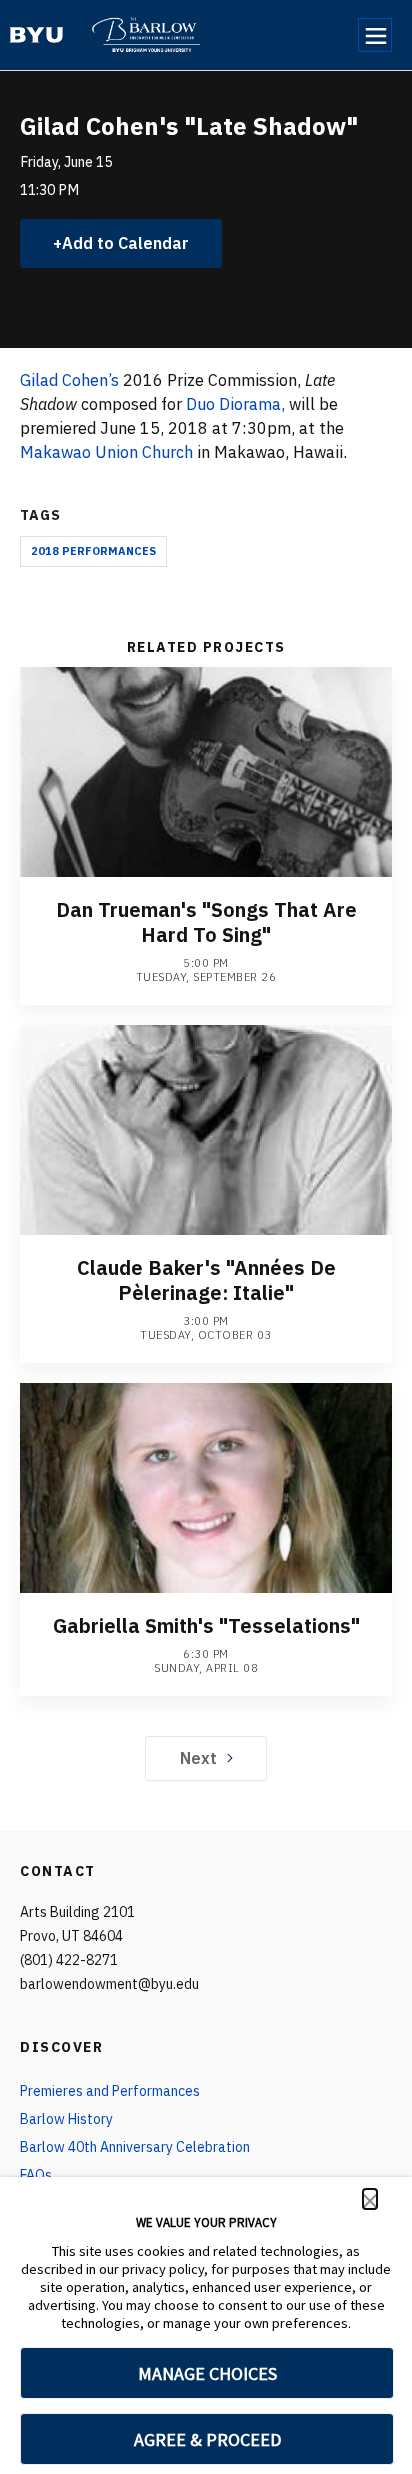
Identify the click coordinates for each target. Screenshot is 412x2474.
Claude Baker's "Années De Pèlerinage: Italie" (206, 1280)
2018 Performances (93, 551)
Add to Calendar (125, 243)
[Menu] (375, 35)
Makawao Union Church (106, 452)
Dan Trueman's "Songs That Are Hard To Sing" (206, 922)
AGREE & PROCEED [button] (207, 2439)
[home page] (36, 35)
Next (198, 1758)
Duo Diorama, (235, 404)
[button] (370, 2199)
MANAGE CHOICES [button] (207, 2373)
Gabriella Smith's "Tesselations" (206, 1625)
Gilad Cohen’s (69, 380)
